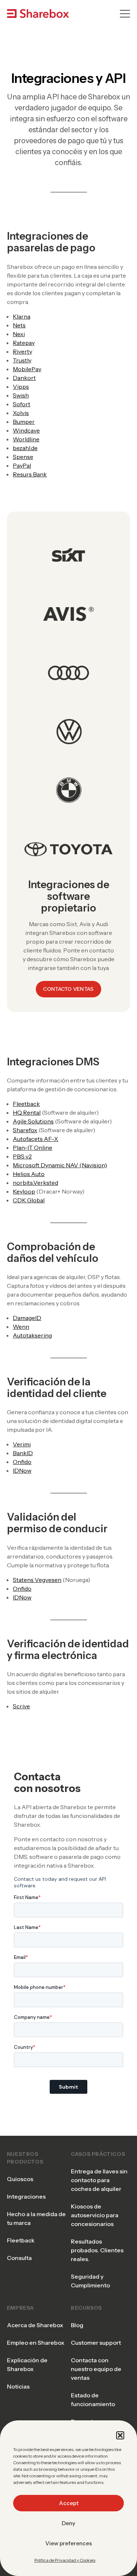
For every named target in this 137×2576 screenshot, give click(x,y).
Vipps (21, 387)
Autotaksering (32, 1335)
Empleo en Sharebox (36, 2343)
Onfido (22, 1462)
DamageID (27, 1318)
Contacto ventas (68, 989)
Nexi (19, 334)
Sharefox (25, 1130)
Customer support (96, 2343)
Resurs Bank (30, 474)
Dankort (24, 378)
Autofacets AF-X (35, 1139)
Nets (19, 325)
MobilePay (27, 369)
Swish (21, 395)
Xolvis (21, 413)
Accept (69, 2503)
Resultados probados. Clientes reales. (97, 2250)
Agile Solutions (33, 1121)
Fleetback (26, 1104)
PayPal (22, 465)
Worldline (26, 439)
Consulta (19, 2258)
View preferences (69, 2543)
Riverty (22, 351)
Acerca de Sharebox (35, 2325)
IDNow (22, 1470)
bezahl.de (25, 448)
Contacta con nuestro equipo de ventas (96, 2369)
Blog (77, 2325)
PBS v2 (22, 1156)
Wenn (21, 1327)
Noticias (18, 2386)
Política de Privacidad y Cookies (65, 2560)
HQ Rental (27, 1112)
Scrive (21, 1706)
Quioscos (20, 2179)
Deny (68, 2523)
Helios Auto (29, 1174)
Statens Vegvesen (37, 1580)
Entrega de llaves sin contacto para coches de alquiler (99, 2180)
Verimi (22, 1444)
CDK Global (29, 1200)
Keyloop (24, 1191)
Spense (23, 457)
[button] (120, 2435)
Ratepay (24, 343)
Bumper (24, 422)
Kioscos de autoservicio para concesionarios (95, 2215)
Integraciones (26, 2196)
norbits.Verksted (35, 1183)
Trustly (22, 360)
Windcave (26, 430)
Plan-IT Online (33, 1148)
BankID (23, 1453)
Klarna (22, 316)
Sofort (22, 404)
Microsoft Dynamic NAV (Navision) (60, 1165)
